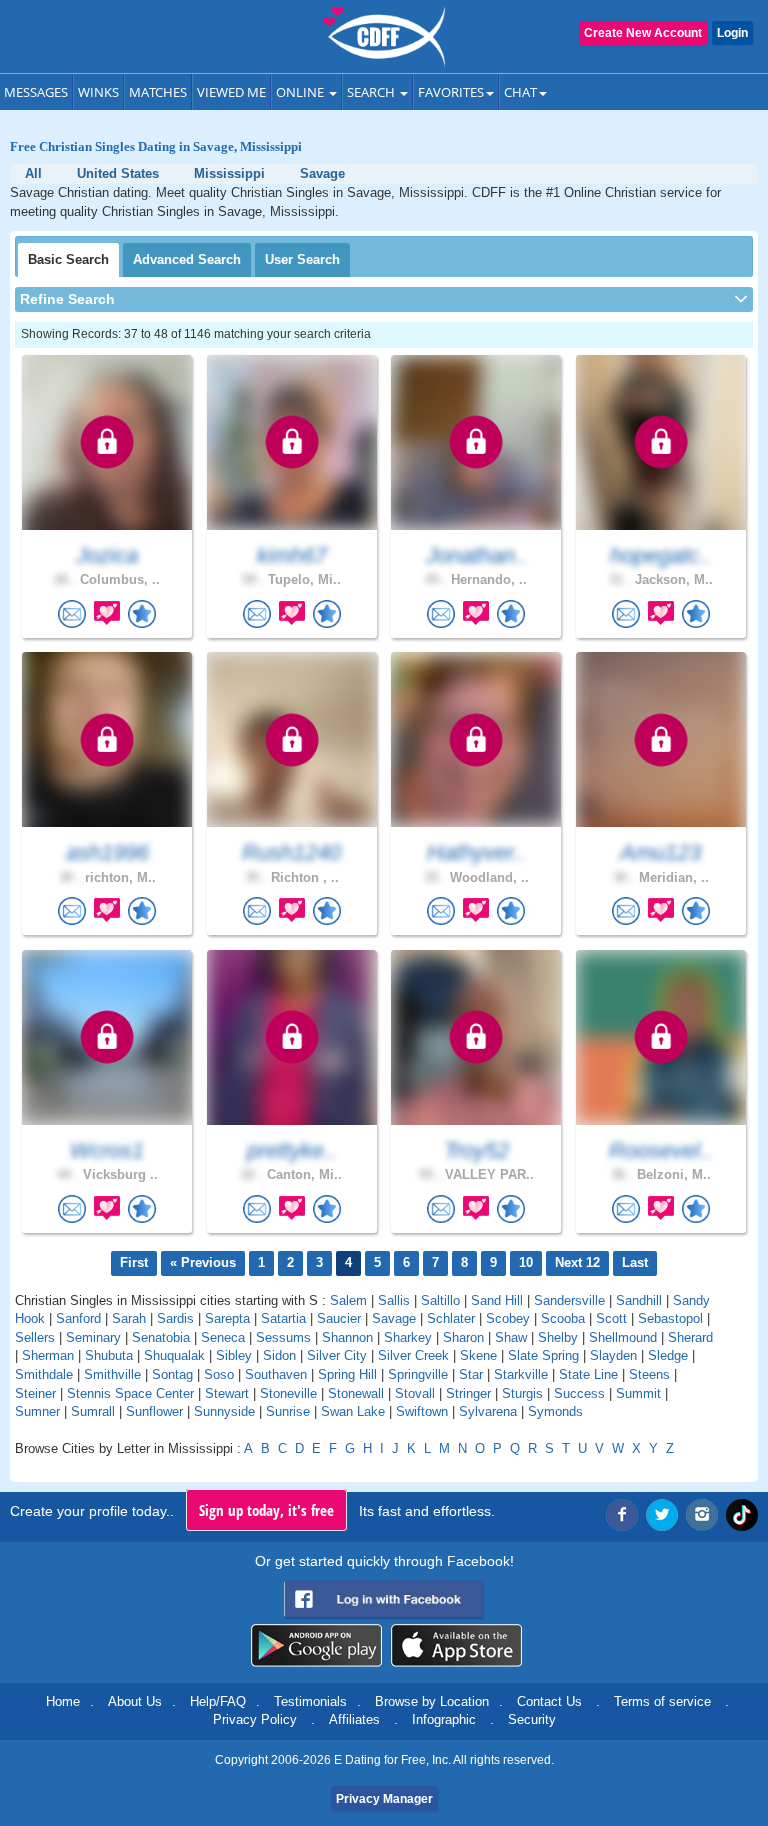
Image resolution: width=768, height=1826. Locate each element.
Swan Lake (353, 1411)
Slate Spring (543, 1355)
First (134, 1262)
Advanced (187, 259)
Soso (219, 1374)
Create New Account (643, 33)
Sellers (35, 1337)
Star (471, 1374)
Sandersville (569, 1300)
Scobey (508, 1318)
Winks (98, 92)
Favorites (451, 92)
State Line (588, 1374)
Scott (611, 1318)
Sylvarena (488, 1411)
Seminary (93, 1337)
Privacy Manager (384, 1799)
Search (372, 92)
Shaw (511, 1337)
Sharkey (408, 1337)
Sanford (78, 1318)
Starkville (521, 1374)
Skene (478, 1355)
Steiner (35, 1393)
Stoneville (288, 1393)
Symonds (555, 1411)
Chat (520, 92)
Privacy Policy (255, 1719)
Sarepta (227, 1318)
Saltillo (440, 1300)
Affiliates (354, 1719)
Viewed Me (231, 92)
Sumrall (93, 1411)
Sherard (690, 1337)
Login (732, 33)
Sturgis (522, 1393)
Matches (158, 92)
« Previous (203, 1262)
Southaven (276, 1374)
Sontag (172, 1374)
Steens (649, 1374)
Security (532, 1719)
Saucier (339, 1318)
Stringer (468, 1393)
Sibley (234, 1355)
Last (635, 1262)
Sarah (129, 1318)
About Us (135, 1701)
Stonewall (356, 1393)
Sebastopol (670, 1318)
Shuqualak (174, 1355)
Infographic (444, 1719)
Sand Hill (497, 1300)
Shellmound (623, 1337)
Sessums (283, 1337)
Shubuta (109, 1355)
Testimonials (310, 1701)
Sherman (48, 1355)
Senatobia (161, 1337)
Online (301, 92)
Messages (36, 92)
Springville (418, 1374)
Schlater (451, 1318)
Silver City (337, 1355)
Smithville (112, 1374)
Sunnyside (224, 1411)
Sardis (175, 1318)
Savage (394, 1318)
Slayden (613, 1355)
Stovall (415, 1393)
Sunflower (154, 1411)
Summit (638, 1393)
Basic (68, 259)
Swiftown (422, 1411)
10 (526, 1262)
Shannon (347, 1337)
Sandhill (639, 1300)
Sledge (668, 1355)
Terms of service (662, 1701)
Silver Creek (413, 1355)
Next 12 (577, 1262)
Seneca (223, 1337)
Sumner (37, 1411)
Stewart (227, 1393)
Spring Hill (347, 1374)
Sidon (279, 1355)
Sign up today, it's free (266, 1510)
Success (579, 1393)
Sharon (463, 1337)
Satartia (283, 1318)
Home (63, 1701)
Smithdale (44, 1374)
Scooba (563, 1318)
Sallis (394, 1300)
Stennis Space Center (130, 1393)
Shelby (558, 1337)
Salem (348, 1300)
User (302, 259)
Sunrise (288, 1411)
